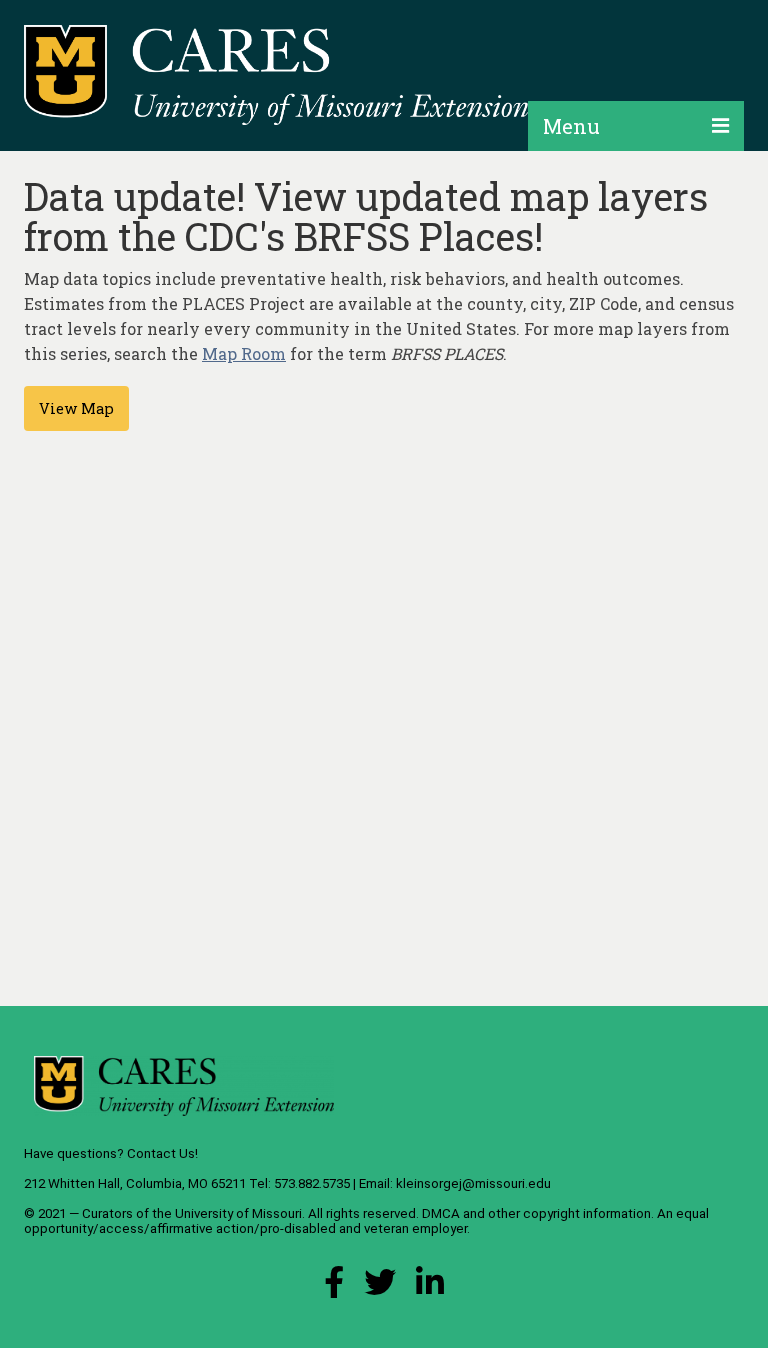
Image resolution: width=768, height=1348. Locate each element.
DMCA (441, 1213)
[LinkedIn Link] (430, 1287)
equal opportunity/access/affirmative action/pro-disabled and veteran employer (366, 1221)
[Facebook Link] (334, 1287)
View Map (76, 408)
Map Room (244, 353)
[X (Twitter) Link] (380, 1287)
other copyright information (569, 1213)
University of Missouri (238, 1213)
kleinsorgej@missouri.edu (473, 1183)
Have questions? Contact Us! (111, 1153)
